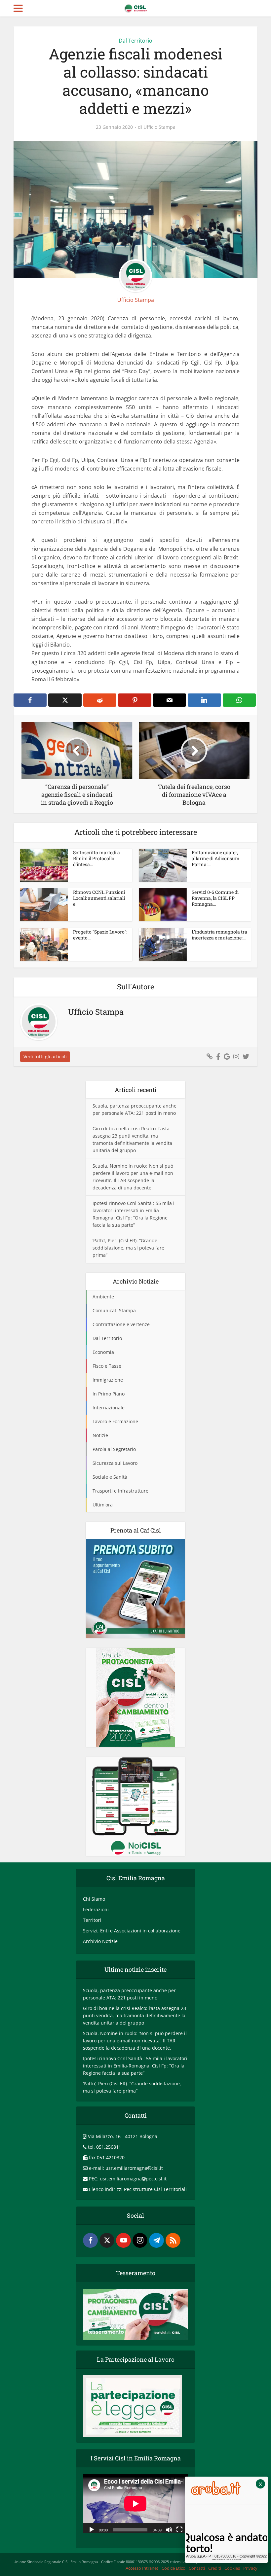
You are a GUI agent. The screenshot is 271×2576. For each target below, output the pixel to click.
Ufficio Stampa (159, 127)
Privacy (250, 2568)
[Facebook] (90, 2240)
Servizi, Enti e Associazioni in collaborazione (132, 1931)
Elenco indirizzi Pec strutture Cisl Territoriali (138, 2189)
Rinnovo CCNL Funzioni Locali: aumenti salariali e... (99, 898)
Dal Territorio (135, 41)
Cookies (232, 2568)
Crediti (215, 2568)
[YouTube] (123, 2240)
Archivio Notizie (100, 1941)
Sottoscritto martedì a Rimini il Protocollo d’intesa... (97, 858)
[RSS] (173, 2240)
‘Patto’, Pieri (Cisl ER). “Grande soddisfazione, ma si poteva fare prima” (128, 1248)
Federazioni (96, 1909)
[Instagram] (140, 2240)
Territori (92, 1920)
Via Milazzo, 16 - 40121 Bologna (123, 2136)
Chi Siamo (94, 1899)
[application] (135, 2504)
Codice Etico (174, 2568)
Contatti (197, 2568)
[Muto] (169, 2529)
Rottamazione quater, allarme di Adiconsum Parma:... (216, 858)
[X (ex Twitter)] (107, 2240)
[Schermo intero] (179, 2529)
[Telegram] (156, 2240)
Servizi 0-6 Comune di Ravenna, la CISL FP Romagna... (215, 898)
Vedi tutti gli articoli (45, 1057)
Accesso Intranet (142, 2568)
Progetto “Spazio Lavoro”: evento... (100, 935)
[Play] (92, 2529)
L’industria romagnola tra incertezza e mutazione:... (219, 935)
